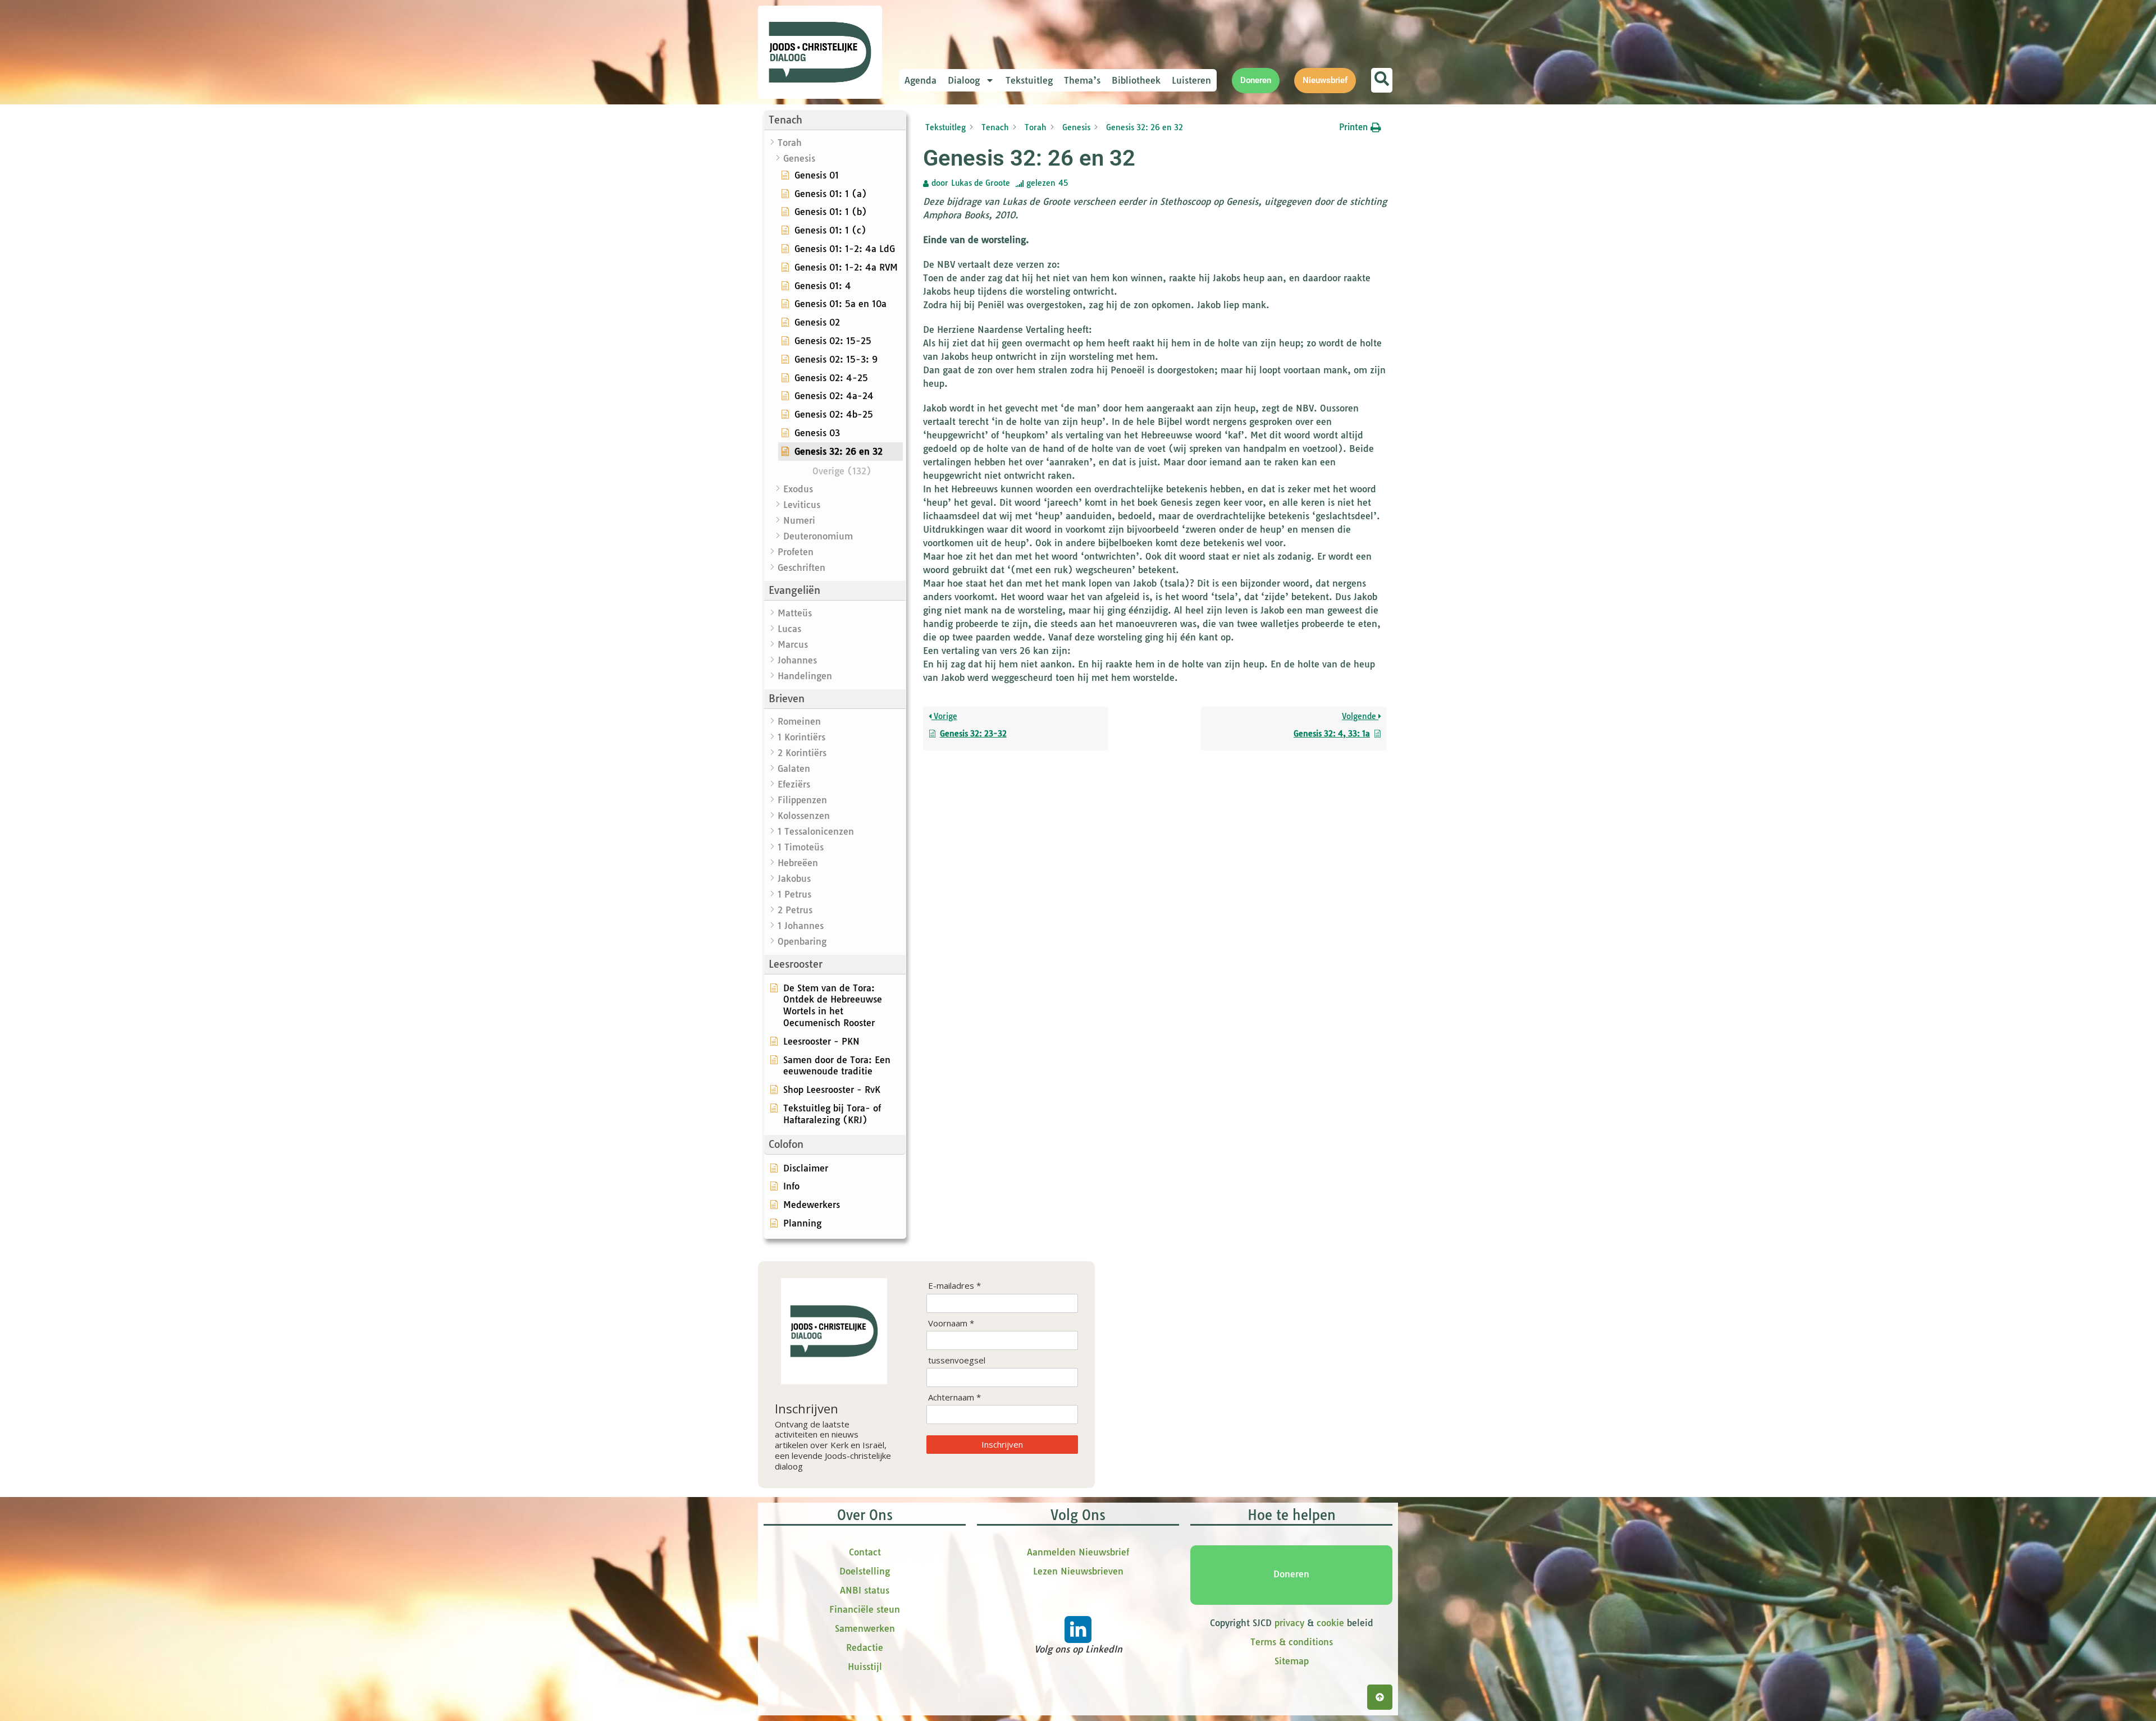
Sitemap (1292, 1661)
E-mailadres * (954, 1286)
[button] (835, 120)
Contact (865, 1552)
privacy (1289, 1623)
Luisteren (1191, 80)
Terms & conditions (1292, 1642)
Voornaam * (951, 1323)
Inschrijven (1002, 1444)
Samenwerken (865, 1628)
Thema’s (1082, 80)
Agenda (921, 80)
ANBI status (865, 1590)
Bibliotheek (1136, 80)
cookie (1330, 1623)
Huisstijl (865, 1667)
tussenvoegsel (957, 1360)
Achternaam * (954, 1397)
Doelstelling (865, 1571)
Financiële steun (865, 1609)
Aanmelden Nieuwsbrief (1078, 1552)
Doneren (1291, 1574)
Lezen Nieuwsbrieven (1078, 1571)
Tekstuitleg (1029, 80)
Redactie (865, 1647)
